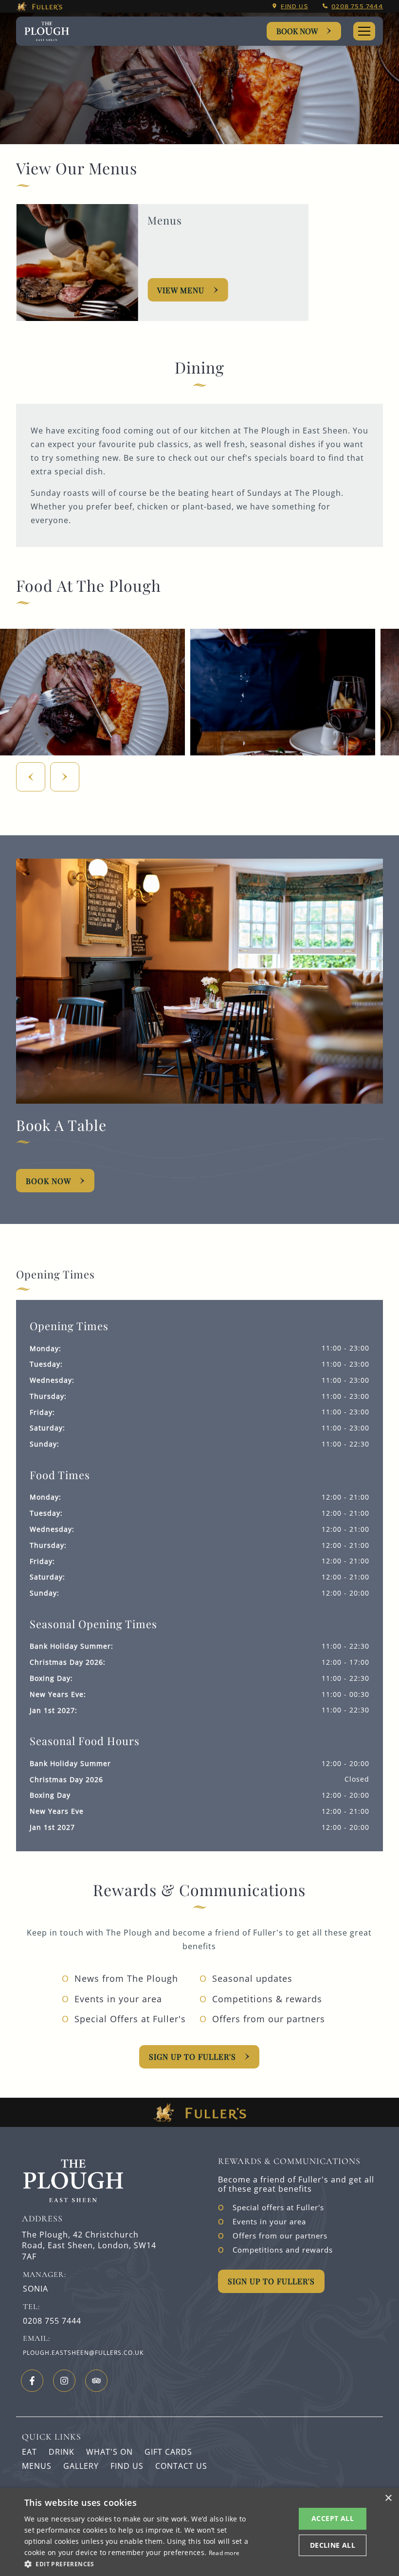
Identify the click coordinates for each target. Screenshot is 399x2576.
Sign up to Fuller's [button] (271, 2281)
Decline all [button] (333, 2545)
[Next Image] (65, 777)
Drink (62, 2452)
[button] (137, 2563)
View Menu (181, 290)
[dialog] (199, 2532)
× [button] (388, 2498)
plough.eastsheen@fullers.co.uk (83, 2353)
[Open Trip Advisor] (96, 2381)
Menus (37, 2466)
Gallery (81, 2466)
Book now (48, 1181)
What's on (109, 2452)
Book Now (297, 31)
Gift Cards (168, 2452)
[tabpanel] (199, 1453)
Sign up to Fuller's (192, 2057)
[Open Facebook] (32, 2381)
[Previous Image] (31, 777)
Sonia (36, 2289)
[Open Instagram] (64, 2381)
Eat (29, 2452)
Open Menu (364, 31)
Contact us (181, 2466)
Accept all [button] (333, 2518)
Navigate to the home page (47, 31)
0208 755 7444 (357, 6)
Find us (294, 6)
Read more (224, 2553)
